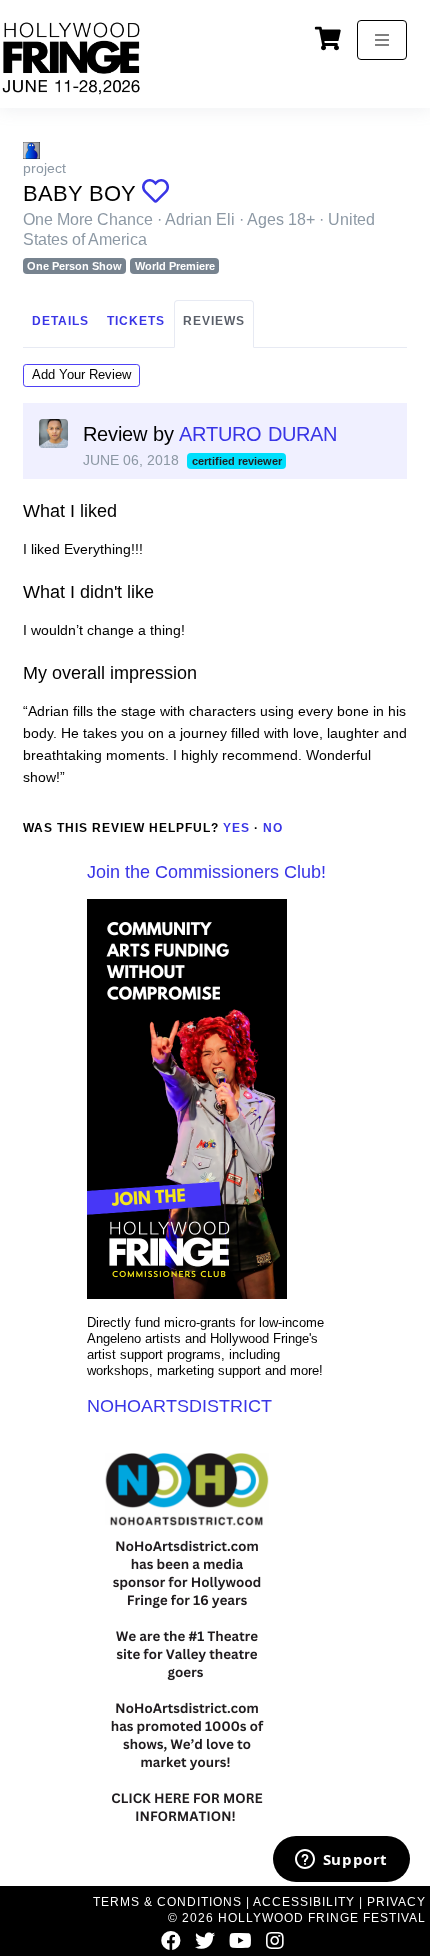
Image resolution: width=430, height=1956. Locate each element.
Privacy (396, 1902)
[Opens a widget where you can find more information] (341, 1861)
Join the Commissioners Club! (206, 872)
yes (236, 828)
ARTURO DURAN (258, 434)
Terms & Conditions (167, 1902)
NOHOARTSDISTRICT (179, 1406)
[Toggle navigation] (382, 40)
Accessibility (304, 1902)
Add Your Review (81, 374)
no (273, 828)
